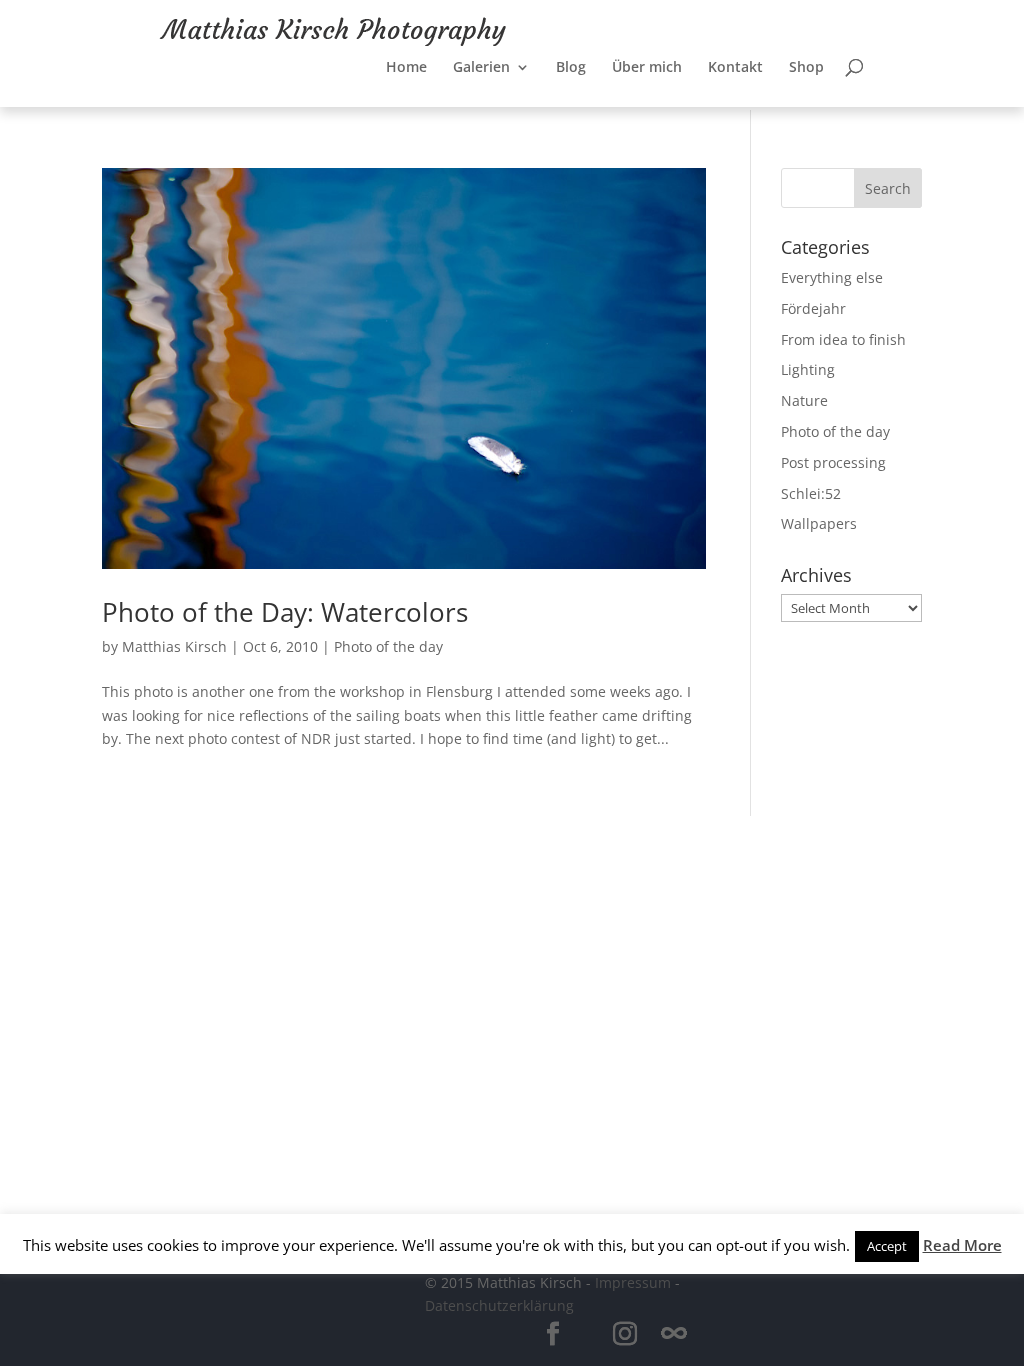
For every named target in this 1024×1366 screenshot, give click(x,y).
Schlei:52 (811, 493)
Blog (571, 58)
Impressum (633, 1282)
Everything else (832, 277)
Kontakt (735, 58)
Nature (804, 400)
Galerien (481, 58)
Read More (962, 1245)
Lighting (808, 369)
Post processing (833, 462)
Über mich (647, 58)
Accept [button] (887, 1246)
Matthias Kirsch (174, 646)
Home (406, 58)
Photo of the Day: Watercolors (285, 612)
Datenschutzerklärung (499, 1305)
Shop (806, 58)
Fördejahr (813, 308)
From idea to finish (843, 339)
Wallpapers (819, 523)
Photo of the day (388, 646)
